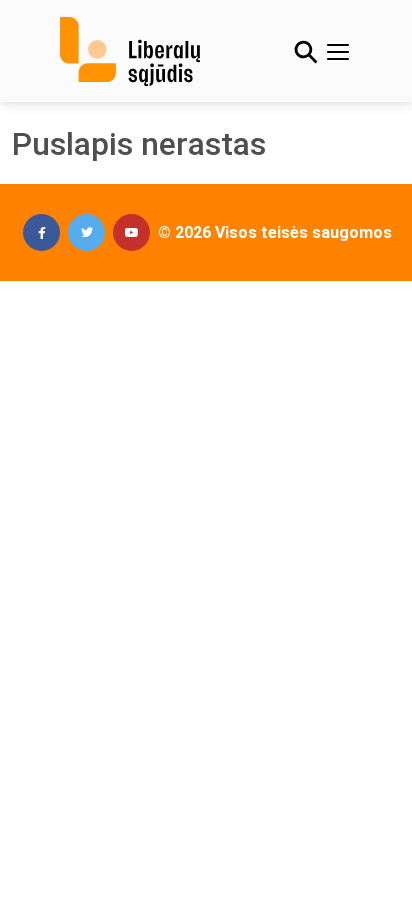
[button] (41, 232)
